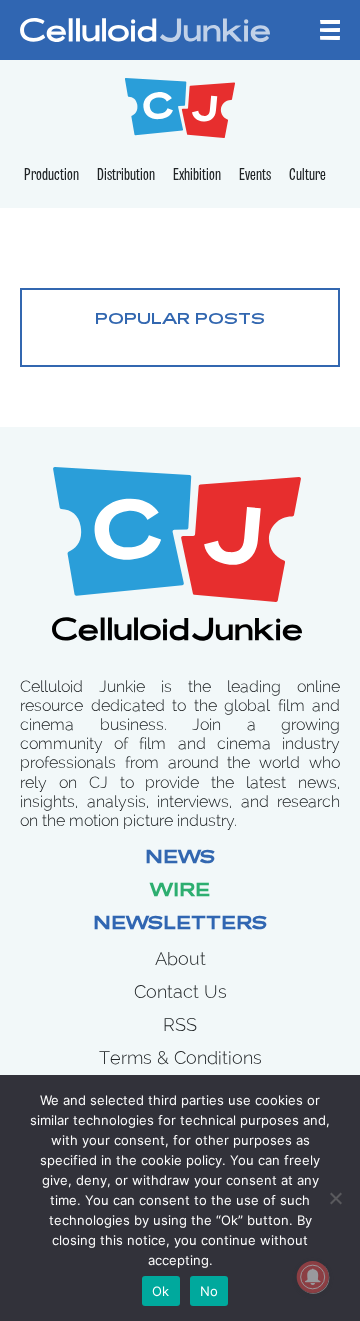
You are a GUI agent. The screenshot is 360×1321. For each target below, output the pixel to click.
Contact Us (180, 991)
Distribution (126, 176)
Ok (161, 1291)
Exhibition (197, 176)
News (180, 859)
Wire (180, 892)
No (209, 1291)
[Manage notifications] (313, 1277)
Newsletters (180, 925)
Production (51, 176)
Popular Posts (180, 320)
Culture (307, 176)
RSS (180, 1024)
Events (255, 176)
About (180, 958)
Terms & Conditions (180, 1057)
